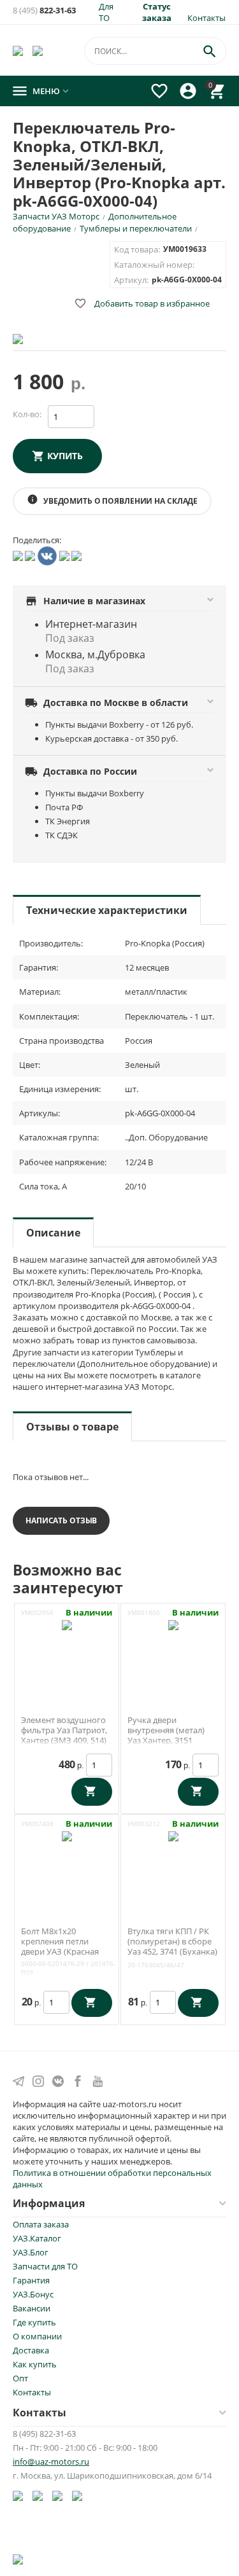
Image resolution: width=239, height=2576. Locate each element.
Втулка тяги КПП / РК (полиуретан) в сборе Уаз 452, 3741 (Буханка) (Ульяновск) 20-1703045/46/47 (172, 1951)
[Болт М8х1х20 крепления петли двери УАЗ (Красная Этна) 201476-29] (67, 1862)
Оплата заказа (41, 2224)
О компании (37, 2336)
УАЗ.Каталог (37, 2238)
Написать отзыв (61, 1520)
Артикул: (131, 280)
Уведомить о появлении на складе (112, 500)
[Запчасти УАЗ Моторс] (19, 50)
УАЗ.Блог (31, 2252)
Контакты (206, 18)
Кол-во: (27, 414)
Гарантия (31, 2280)
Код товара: (137, 249)
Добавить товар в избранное (142, 303)
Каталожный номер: (154, 265)
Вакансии (32, 2308)
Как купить (35, 2364)
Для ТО (106, 12)
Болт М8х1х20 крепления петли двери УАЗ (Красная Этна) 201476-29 (60, 1946)
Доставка (31, 2350)
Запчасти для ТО (45, 2266)
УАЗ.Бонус (33, 2294)
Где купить (34, 2322)
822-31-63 (44, 10)
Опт (20, 2378)
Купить (65, 456)
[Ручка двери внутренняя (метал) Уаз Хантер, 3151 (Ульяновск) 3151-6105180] (173, 1651)
